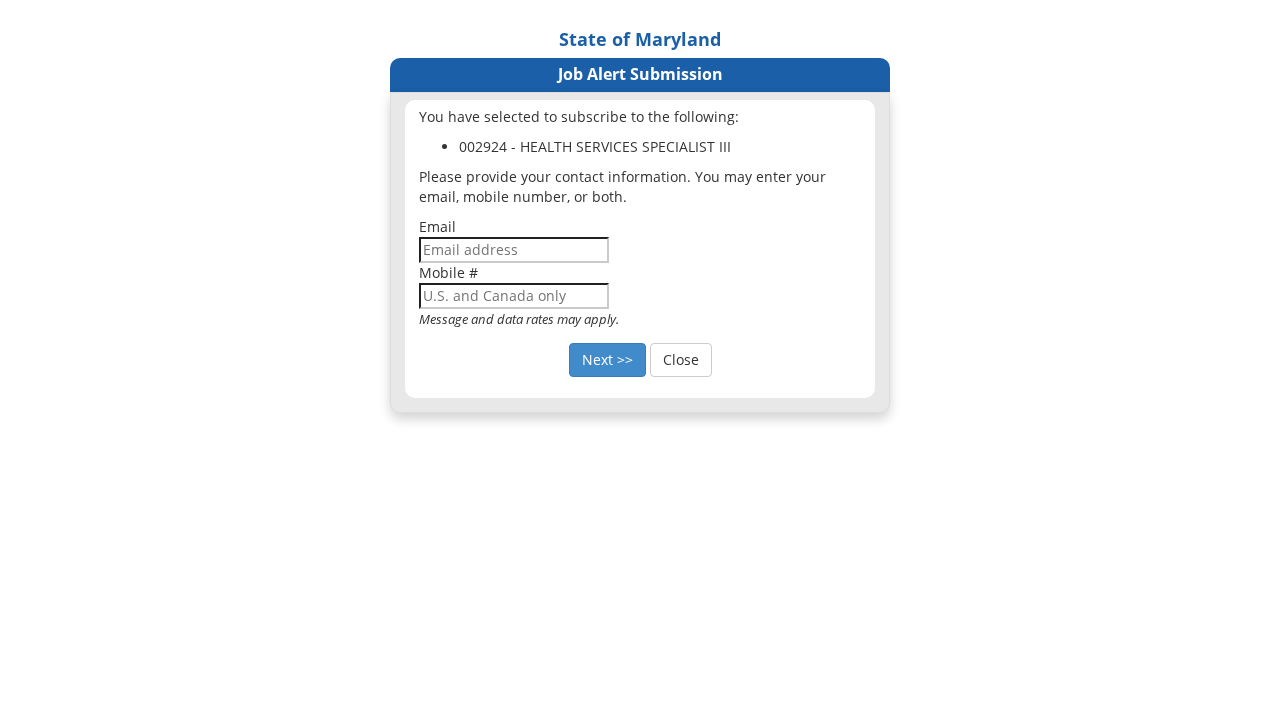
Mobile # (448, 272)
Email (437, 226)
